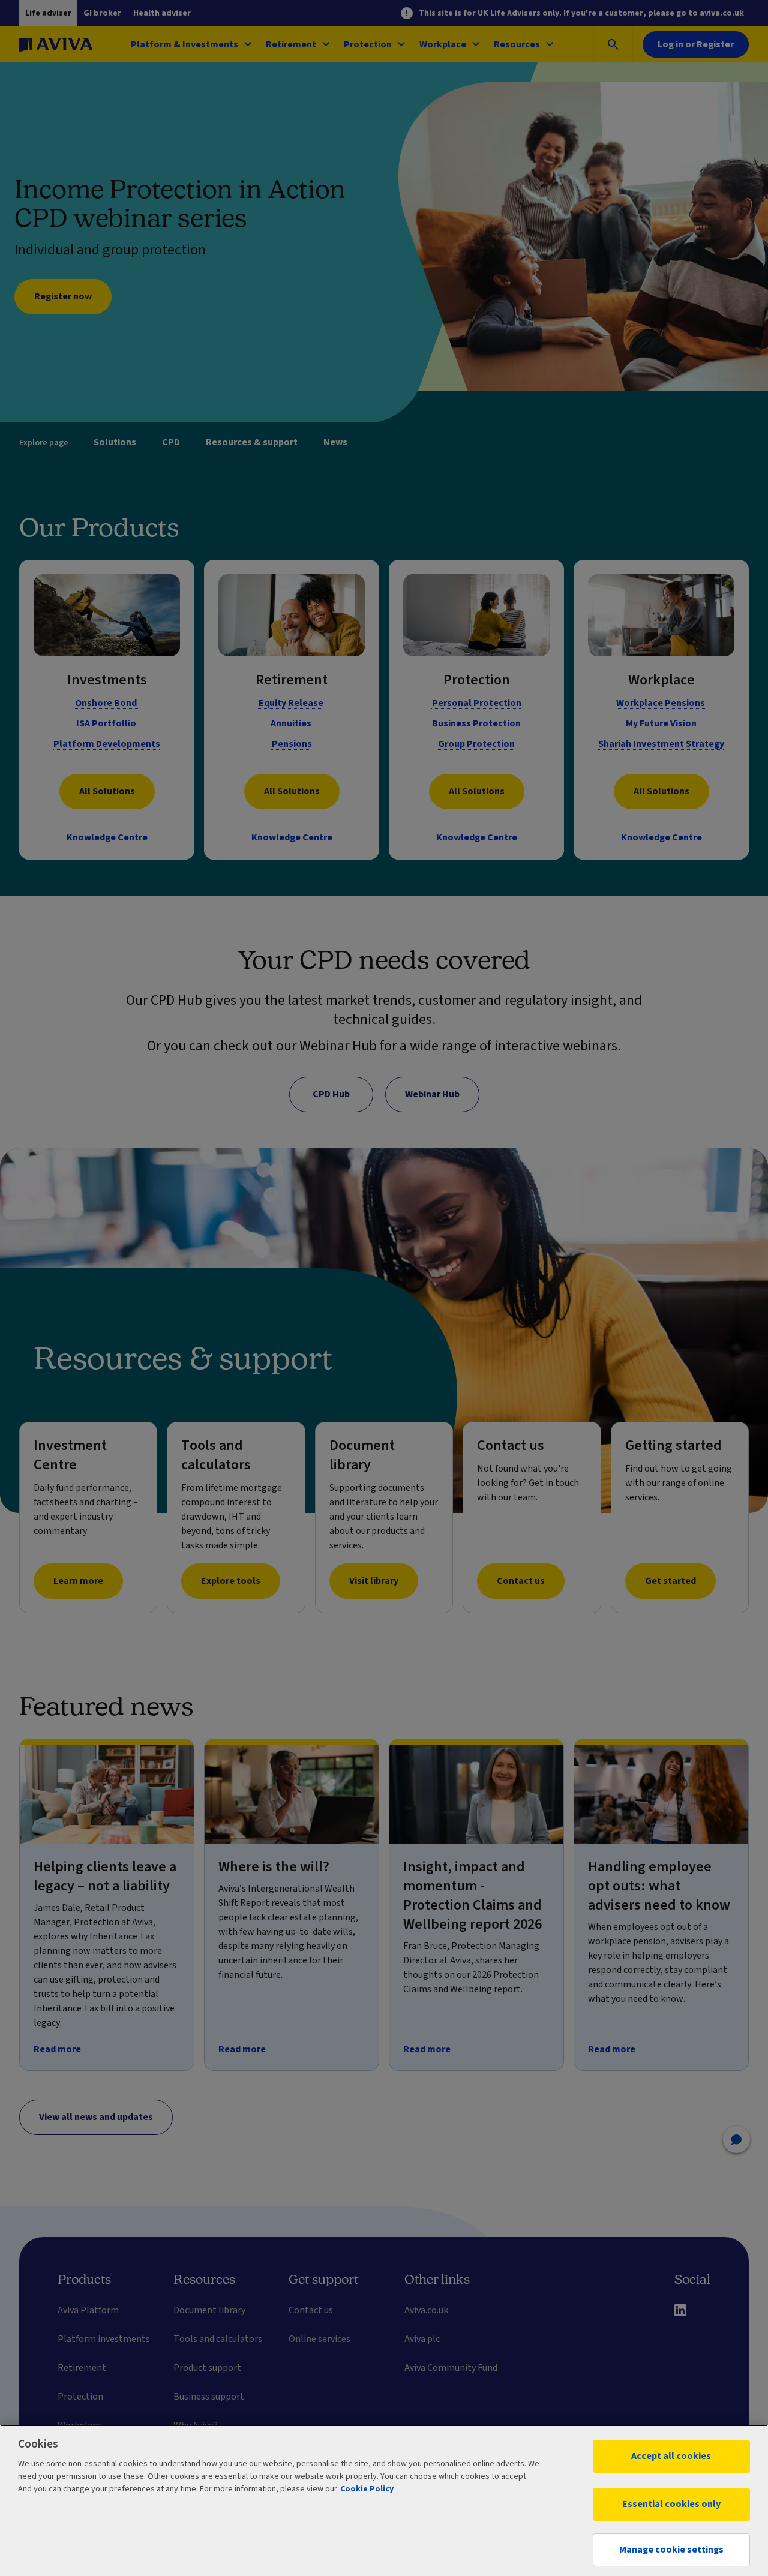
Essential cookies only (671, 2504)
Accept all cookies (671, 2456)
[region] (384, 2500)
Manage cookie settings (671, 2550)
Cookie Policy (367, 2489)
